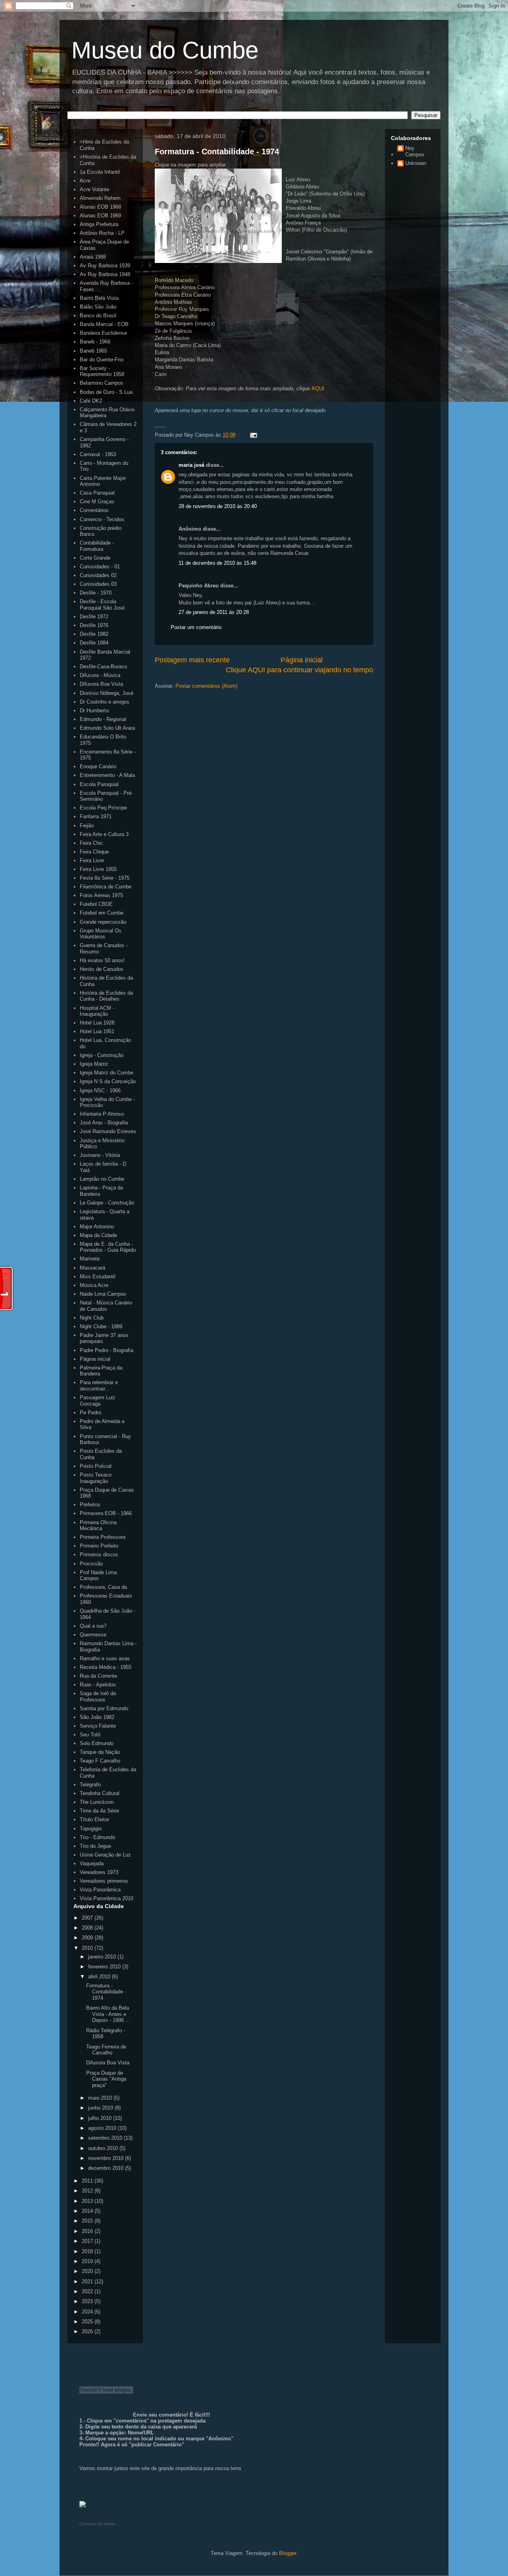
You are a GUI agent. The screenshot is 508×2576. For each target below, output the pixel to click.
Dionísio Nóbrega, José (107, 693)
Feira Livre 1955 (98, 869)
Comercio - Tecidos (102, 519)
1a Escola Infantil (100, 172)
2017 (88, 2241)
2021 (88, 2282)
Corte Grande (95, 558)
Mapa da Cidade (98, 1235)
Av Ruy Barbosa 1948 (105, 274)
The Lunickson (97, 1802)
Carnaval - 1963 (98, 454)
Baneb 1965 (93, 351)
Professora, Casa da (103, 1587)
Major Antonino (97, 1227)
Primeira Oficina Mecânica (98, 1526)
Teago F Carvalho (100, 1761)
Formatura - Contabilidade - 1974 (217, 152)
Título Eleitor (94, 1819)
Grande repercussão (103, 922)
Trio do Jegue (95, 1846)
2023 (88, 2301)
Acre (85, 181)
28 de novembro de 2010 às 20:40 (218, 506)
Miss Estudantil (98, 1276)
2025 (88, 2322)
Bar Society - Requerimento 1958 (102, 371)
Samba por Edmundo (104, 1708)
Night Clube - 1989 (101, 1326)
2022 (88, 2291)
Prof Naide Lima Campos (98, 1576)
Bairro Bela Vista (99, 298)
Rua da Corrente (98, 1676)
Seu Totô (90, 1735)
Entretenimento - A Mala (107, 775)
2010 (88, 1948)
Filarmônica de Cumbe (106, 887)
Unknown (416, 163)
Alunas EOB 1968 (100, 207)
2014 (88, 2211)
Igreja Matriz (94, 1064)
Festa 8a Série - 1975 (105, 878)
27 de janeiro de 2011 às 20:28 (214, 612)
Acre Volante (94, 189)
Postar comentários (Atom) (206, 686)
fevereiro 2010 (105, 1967)
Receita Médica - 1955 (106, 1667)
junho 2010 (101, 2108)
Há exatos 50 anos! (102, 960)
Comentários (94, 510)
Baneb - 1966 (95, 342)
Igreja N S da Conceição (108, 1081)
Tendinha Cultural (100, 1793)
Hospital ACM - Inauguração (97, 1011)
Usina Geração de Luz (105, 1855)
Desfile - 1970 (96, 593)
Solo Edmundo (97, 1743)
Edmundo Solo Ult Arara (107, 728)
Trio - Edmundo (97, 1837)
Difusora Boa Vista (101, 684)
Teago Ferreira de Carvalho (106, 2050)
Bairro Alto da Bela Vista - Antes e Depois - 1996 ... (108, 2014)
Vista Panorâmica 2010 (107, 1898)
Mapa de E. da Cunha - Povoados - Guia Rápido (108, 1247)
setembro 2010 (106, 2138)
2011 (88, 2181)
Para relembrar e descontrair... (99, 1386)
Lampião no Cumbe (102, 1179)
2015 (88, 2221)
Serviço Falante (98, 1726)
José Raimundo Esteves (108, 1131)
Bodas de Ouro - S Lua (106, 392)
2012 (88, 2191)
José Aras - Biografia (104, 1123)
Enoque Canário (98, 766)
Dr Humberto (94, 711)
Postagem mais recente (192, 660)
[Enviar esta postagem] (252, 435)
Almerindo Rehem (100, 198)
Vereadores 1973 (99, 1872)
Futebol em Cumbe (102, 913)
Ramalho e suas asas (105, 1658)
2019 (88, 2261)
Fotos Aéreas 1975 (101, 895)
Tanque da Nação (100, 1752)
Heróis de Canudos (102, 969)
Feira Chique (94, 852)
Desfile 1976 (94, 625)
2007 (88, 1918)
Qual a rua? (93, 1626)
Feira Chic (91, 843)
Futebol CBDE (96, 904)
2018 (88, 2251)
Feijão (87, 826)
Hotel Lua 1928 (97, 1023)
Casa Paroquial (97, 493)
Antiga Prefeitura (99, 224)
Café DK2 (91, 401)
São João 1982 (97, 1717)
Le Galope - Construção (107, 1203)
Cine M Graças (97, 502)
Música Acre (94, 1285)
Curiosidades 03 (98, 584)
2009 (88, 1938)
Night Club (92, 1318)
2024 (88, 2312)
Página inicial (302, 660)
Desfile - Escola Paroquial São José (102, 605)
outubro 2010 (104, 2148)
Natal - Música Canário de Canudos (106, 1306)
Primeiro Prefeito (99, 1546)
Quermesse (93, 1635)
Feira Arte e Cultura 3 (104, 834)
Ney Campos (415, 151)
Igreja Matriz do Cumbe (107, 1073)
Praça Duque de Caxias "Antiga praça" (106, 2079)
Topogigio (91, 1829)
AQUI (318, 388)
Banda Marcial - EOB (104, 324)
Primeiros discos (99, 1555)
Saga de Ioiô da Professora (98, 1697)
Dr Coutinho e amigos (105, 702)
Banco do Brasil (98, 316)
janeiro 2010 (103, 1957)
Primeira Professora (103, 1537)
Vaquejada (92, 1863)
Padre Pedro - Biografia (107, 1350)
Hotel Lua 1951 (97, 1031)
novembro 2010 (107, 2158)
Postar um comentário (196, 627)
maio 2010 (101, 2098)
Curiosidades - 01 (100, 567)
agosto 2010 (103, 2128)
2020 (88, 2271)
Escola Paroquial (99, 784)
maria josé (191, 465)
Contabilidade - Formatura (97, 546)
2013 (88, 2201)
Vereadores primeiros (104, 1881)
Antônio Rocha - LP (102, 233)
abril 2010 (100, 1977)
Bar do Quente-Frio (102, 360)
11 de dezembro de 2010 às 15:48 (217, 563)
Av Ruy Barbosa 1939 (105, 266)
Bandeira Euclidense (103, 333)
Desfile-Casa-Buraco (103, 667)
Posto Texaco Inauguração (96, 1478)
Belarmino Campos (102, 383)
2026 (88, 2331)
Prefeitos (90, 1505)
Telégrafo (90, 1785)
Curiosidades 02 (98, 575)
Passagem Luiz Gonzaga (98, 1401)
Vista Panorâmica (100, 1890)
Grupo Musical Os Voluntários (101, 934)
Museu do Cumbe (165, 50)
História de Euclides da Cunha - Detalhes (106, 996)
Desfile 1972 (94, 617)
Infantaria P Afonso (102, 1114)
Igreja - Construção (102, 1055)
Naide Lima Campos (103, 1294)
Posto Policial (96, 1466)
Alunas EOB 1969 (100, 216)
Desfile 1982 (94, 634)
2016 (88, 2231)
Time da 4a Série (99, 1811)
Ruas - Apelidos (98, 1685)
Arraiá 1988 (93, 257)
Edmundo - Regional (103, 719)
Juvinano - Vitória (100, 1155)
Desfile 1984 (94, 643)
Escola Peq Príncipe (103, 808)
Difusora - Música (100, 675)
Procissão (91, 1564)
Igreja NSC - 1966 (100, 1090)
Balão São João (98, 307)
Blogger (288, 2553)
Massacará (92, 1268)
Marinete (90, 1259)
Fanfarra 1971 (96, 816)
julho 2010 (101, 2118)
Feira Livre (92, 860)
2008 (88, 1928)
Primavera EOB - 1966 (106, 1513)
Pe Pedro (90, 1413)
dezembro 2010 (107, 2168)
